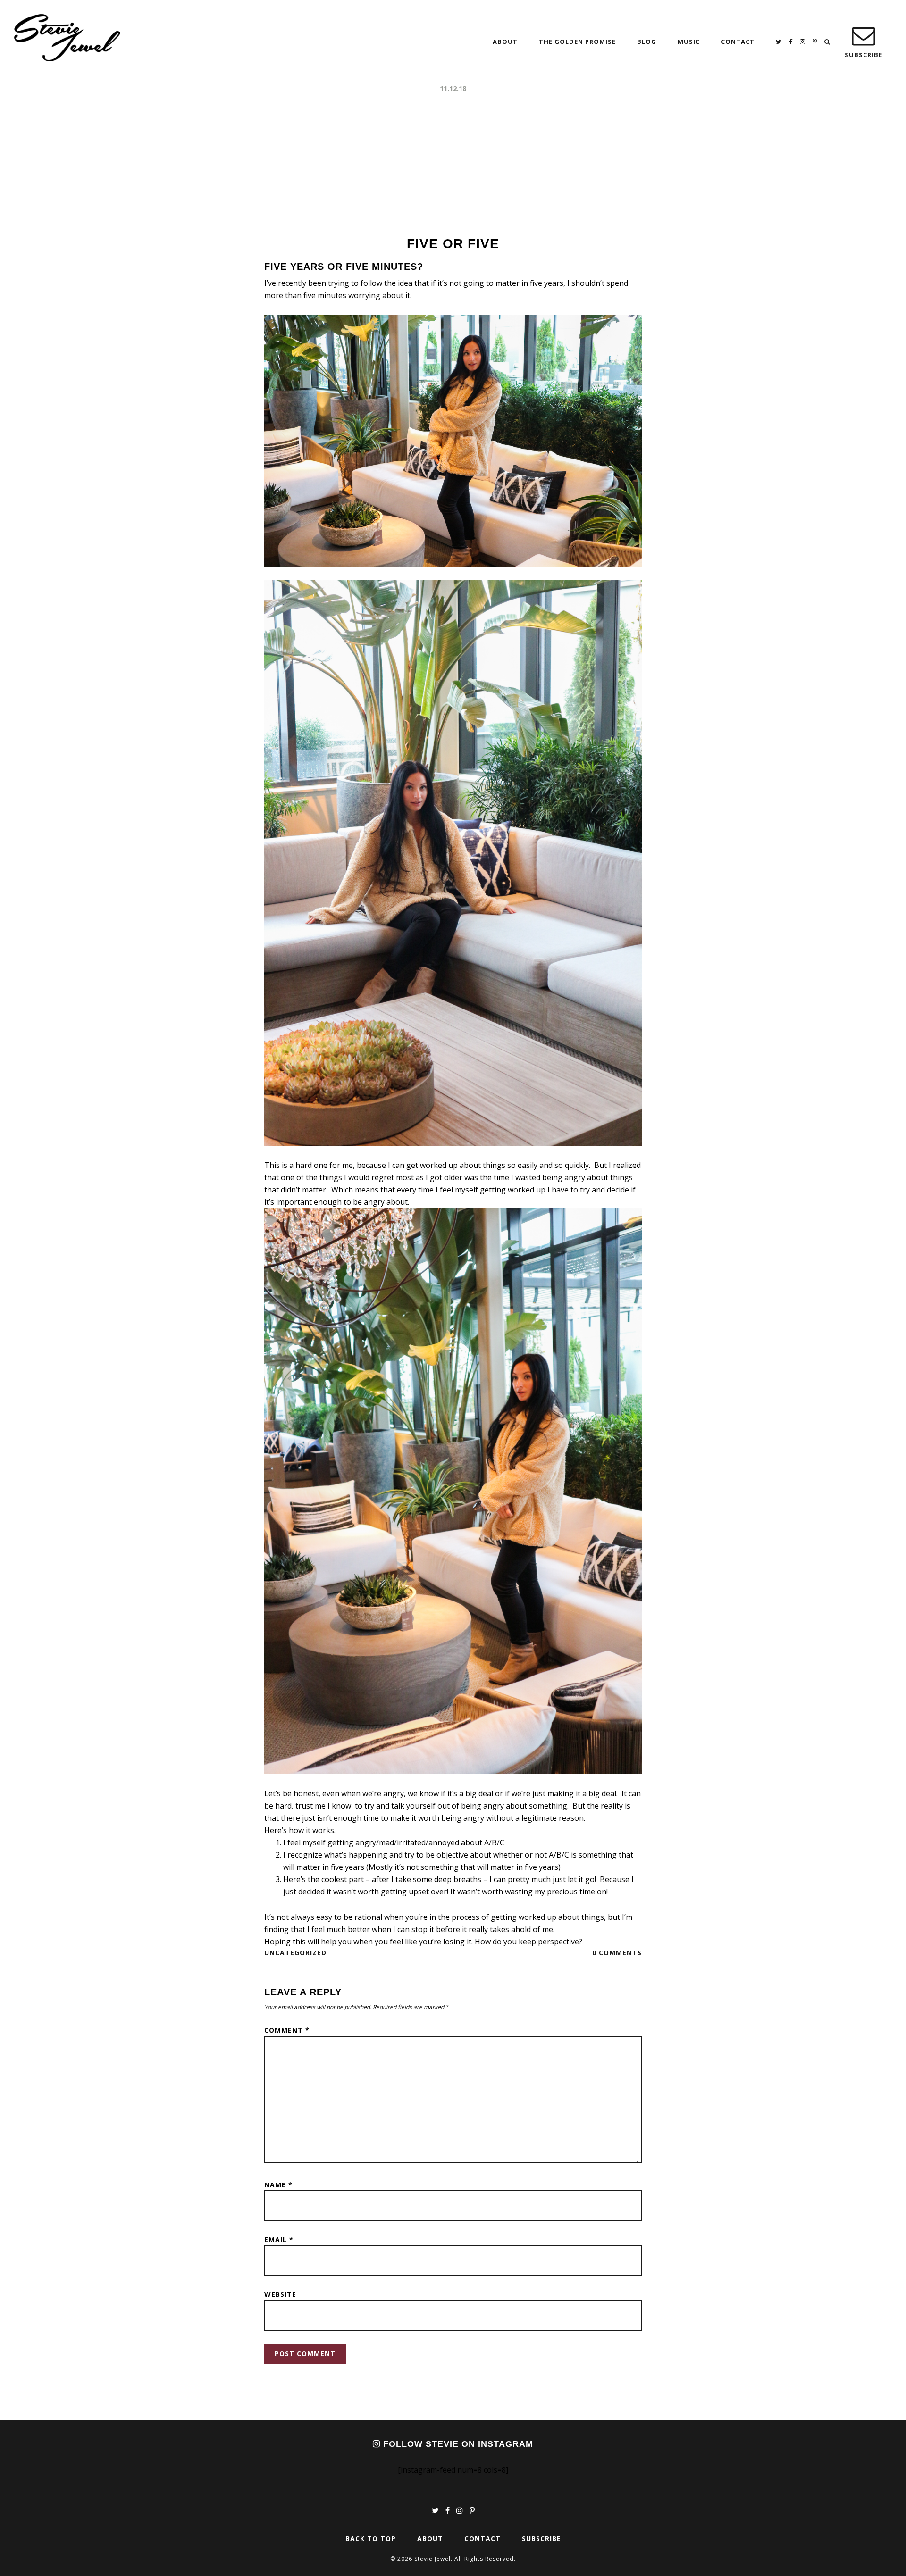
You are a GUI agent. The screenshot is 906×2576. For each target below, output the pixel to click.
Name (278, 2185)
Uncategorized (295, 1953)
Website (280, 2294)
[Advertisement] (453, 165)
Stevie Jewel (67, 38)
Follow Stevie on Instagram (457, 2444)
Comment (287, 2030)
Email (279, 2239)
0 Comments (617, 1953)
